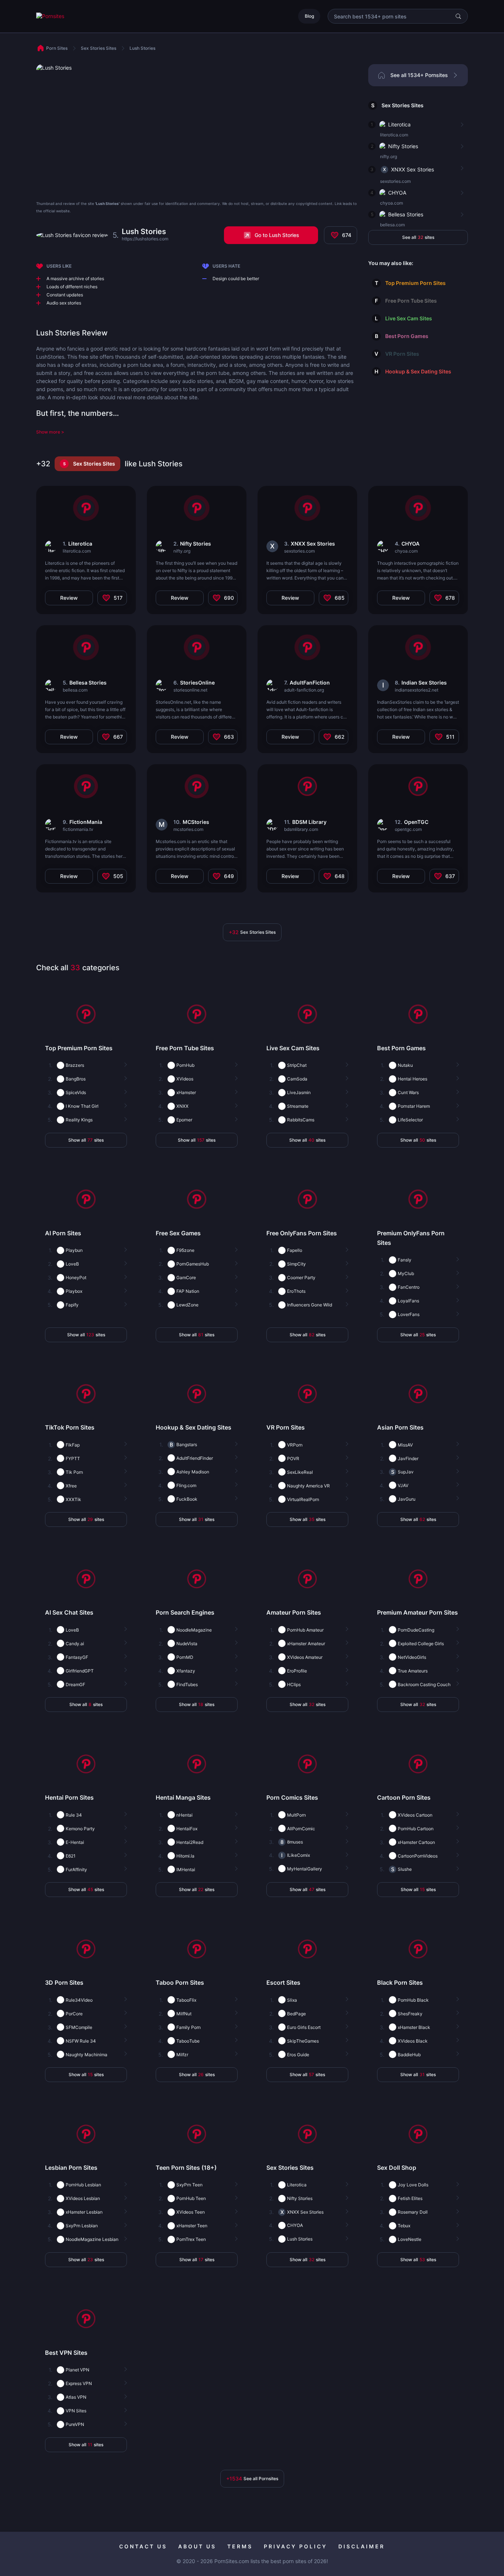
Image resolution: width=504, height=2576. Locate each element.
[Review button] (461, 125)
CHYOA (397, 193)
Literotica (399, 124)
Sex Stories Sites (403, 105)
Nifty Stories (403, 146)
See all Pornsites (252, 2478)
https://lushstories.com (145, 239)
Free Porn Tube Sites (411, 301)
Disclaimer (362, 2546)
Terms (240, 2546)
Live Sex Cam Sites (409, 318)
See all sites (418, 237)
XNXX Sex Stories (412, 169)
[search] (458, 16)
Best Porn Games (407, 336)
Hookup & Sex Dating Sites (418, 371)
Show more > (50, 432)
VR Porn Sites (402, 354)
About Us (197, 2546)
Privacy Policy (296, 2546)
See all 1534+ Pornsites (419, 75)
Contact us (143, 2546)
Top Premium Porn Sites (415, 283)
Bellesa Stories (406, 214)
